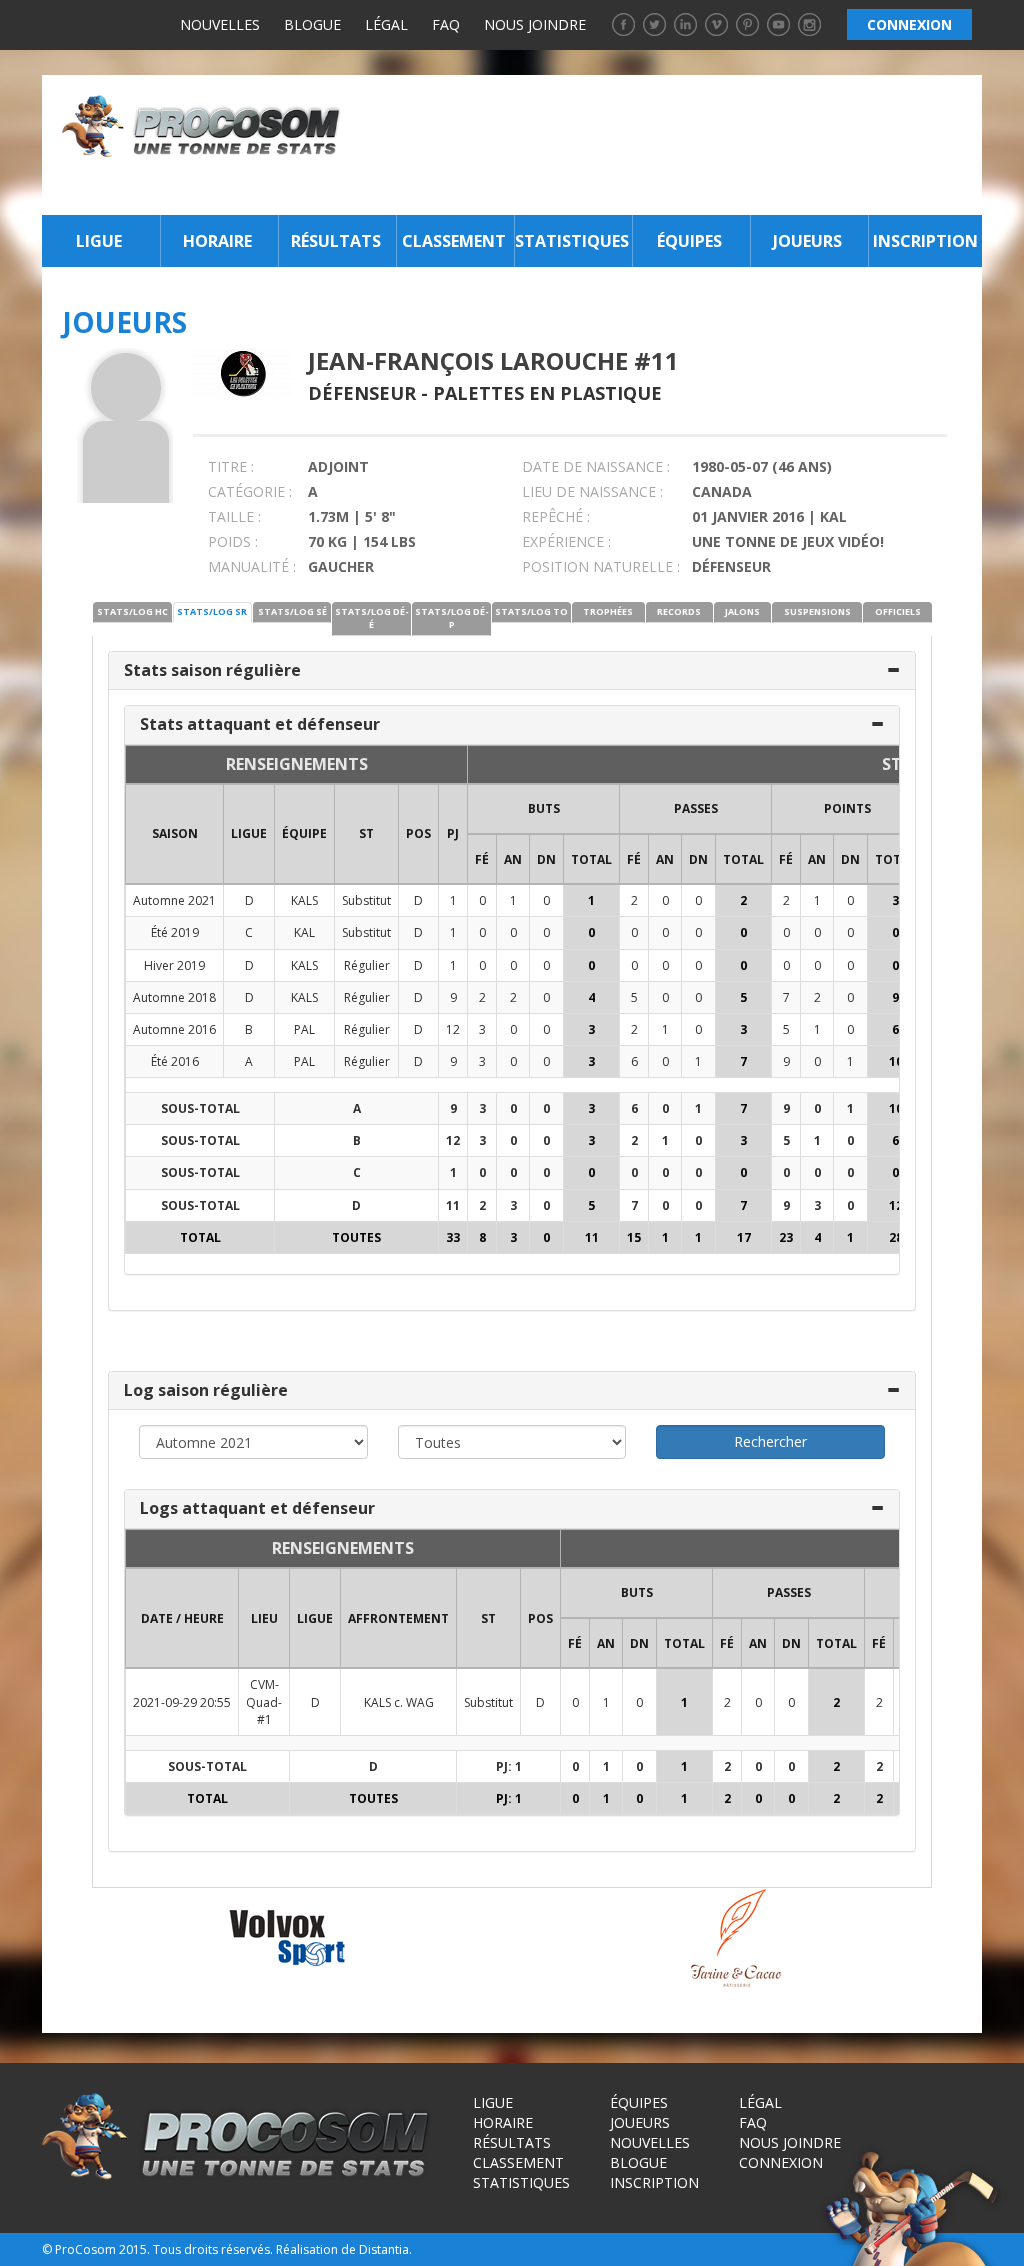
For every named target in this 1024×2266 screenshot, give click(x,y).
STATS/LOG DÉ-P (452, 618)
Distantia (384, 2249)
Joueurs (807, 241)
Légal (386, 24)
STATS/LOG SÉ (292, 611)
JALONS (742, 611)
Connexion (781, 2162)
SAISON (175, 833)
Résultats (336, 241)
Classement (454, 241)
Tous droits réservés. (213, 2249)
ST (366, 833)
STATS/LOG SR (212, 611)
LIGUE (249, 833)
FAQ (446, 24)
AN (513, 859)
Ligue (99, 241)
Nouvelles (220, 24)
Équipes (689, 241)
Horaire (217, 241)
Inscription (925, 241)
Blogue (312, 24)
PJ (453, 833)
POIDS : (233, 541)
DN (546, 859)
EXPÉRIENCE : (566, 541)
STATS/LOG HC (132, 611)
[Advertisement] (667, 145)
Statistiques (571, 241)
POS (418, 833)
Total (591, 859)
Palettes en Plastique (547, 393)
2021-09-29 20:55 (182, 1702)
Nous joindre (535, 24)
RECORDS (679, 611)
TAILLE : (234, 516)
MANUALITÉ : (252, 566)
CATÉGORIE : (250, 491)
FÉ (482, 859)
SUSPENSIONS (817, 611)
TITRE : (231, 466)
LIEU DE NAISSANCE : (592, 491)
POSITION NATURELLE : (601, 566)
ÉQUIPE (304, 833)
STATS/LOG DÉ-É (372, 618)
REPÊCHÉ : (556, 516)
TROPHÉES (608, 611)
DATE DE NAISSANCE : (596, 466)
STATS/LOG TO (531, 611)
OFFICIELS (898, 611)
